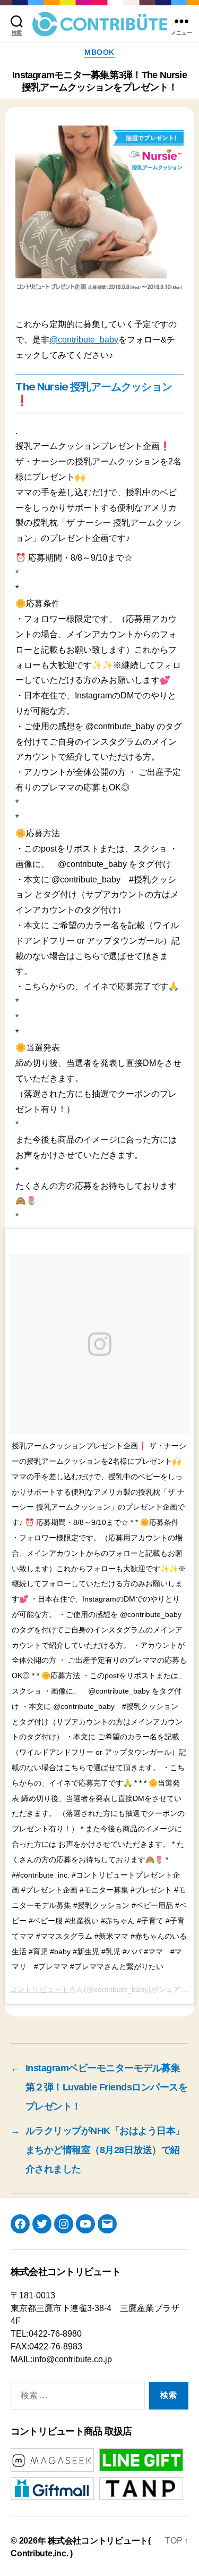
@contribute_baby (84, 340)
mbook (99, 52)
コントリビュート (39, 1989)
